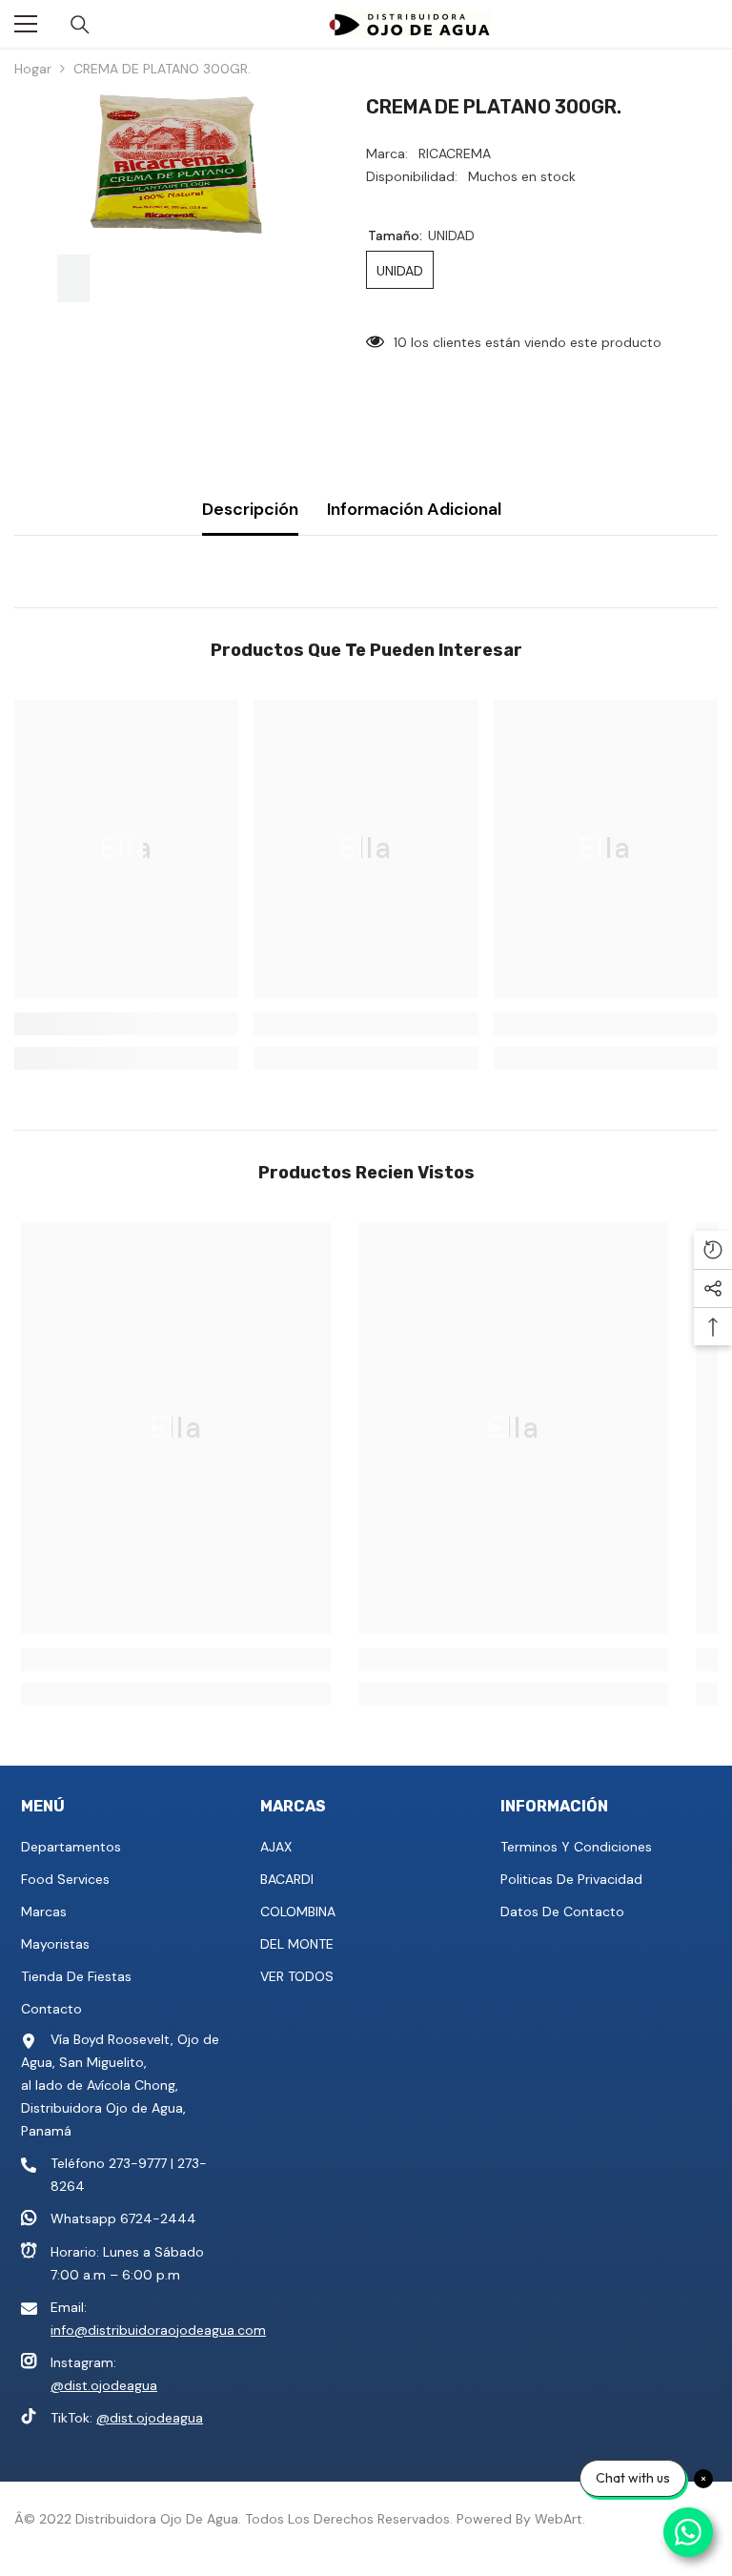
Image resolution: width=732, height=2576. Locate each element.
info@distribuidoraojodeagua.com (158, 2330)
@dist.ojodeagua (104, 2385)
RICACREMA (455, 153)
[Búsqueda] (80, 25)
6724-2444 (158, 2218)
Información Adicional (414, 509)
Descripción (250, 509)
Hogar (33, 69)
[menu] (26, 24)
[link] (126, 1024)
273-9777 (138, 2163)
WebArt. (560, 2519)
